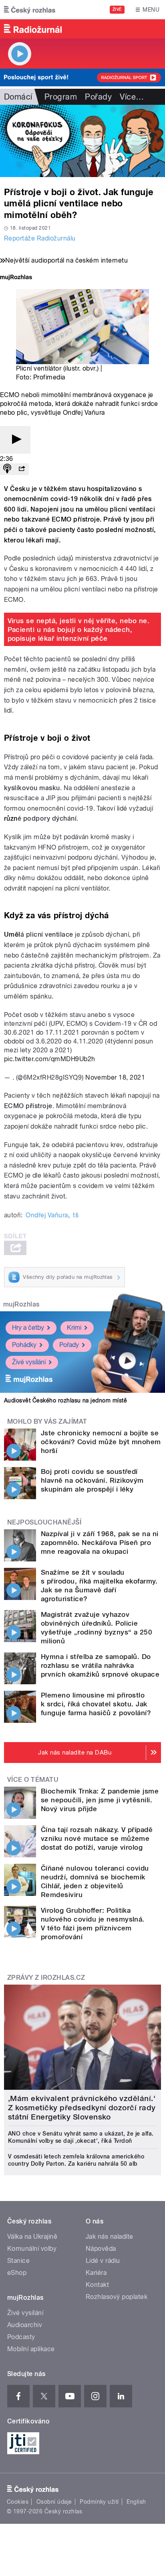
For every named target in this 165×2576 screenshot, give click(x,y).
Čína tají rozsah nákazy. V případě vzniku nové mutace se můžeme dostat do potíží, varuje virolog (97, 1838)
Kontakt (97, 2285)
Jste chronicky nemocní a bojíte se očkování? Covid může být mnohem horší (101, 1442)
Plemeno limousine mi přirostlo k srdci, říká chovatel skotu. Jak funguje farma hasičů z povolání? (96, 1704)
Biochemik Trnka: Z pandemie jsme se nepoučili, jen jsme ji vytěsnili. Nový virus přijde (100, 1800)
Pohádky (24, 1345)
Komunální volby (32, 2249)
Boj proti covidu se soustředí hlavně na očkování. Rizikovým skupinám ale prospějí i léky (92, 1480)
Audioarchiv (25, 2325)
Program (61, 97)
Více (132, 97)
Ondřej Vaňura (47, 1215)
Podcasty (21, 2337)
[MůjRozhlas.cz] (16, 278)
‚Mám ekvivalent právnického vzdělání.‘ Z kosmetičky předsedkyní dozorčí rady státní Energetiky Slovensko (82, 2108)
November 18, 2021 (115, 1077)
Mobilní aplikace (31, 2349)
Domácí (18, 97)
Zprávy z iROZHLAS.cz (46, 1978)
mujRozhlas (21, 1304)
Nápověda (101, 2249)
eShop (17, 2273)
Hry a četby (28, 1328)
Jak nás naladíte (110, 2237)
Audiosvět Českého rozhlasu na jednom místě (65, 1400)
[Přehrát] (15, 440)
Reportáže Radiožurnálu (40, 238)
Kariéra (96, 2273)
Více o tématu (33, 1780)
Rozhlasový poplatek (117, 2297)
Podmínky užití (99, 2502)
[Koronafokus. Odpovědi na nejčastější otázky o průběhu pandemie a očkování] (82, 141)
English (136, 2502)
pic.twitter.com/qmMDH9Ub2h (49, 1059)
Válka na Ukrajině (32, 2237)
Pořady (98, 97)
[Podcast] (7, 469)
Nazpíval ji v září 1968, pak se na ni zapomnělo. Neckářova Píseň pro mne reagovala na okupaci (100, 1543)
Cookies (18, 2502)
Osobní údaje (54, 2502)
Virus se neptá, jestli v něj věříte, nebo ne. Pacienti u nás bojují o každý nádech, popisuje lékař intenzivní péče (79, 630)
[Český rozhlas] (30, 10)
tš (76, 1215)
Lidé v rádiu (103, 2261)
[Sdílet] (22, 469)
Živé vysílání (29, 1362)
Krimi (74, 1328)
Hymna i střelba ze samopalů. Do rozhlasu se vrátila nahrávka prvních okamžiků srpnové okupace (100, 1665)
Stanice (18, 2261)
